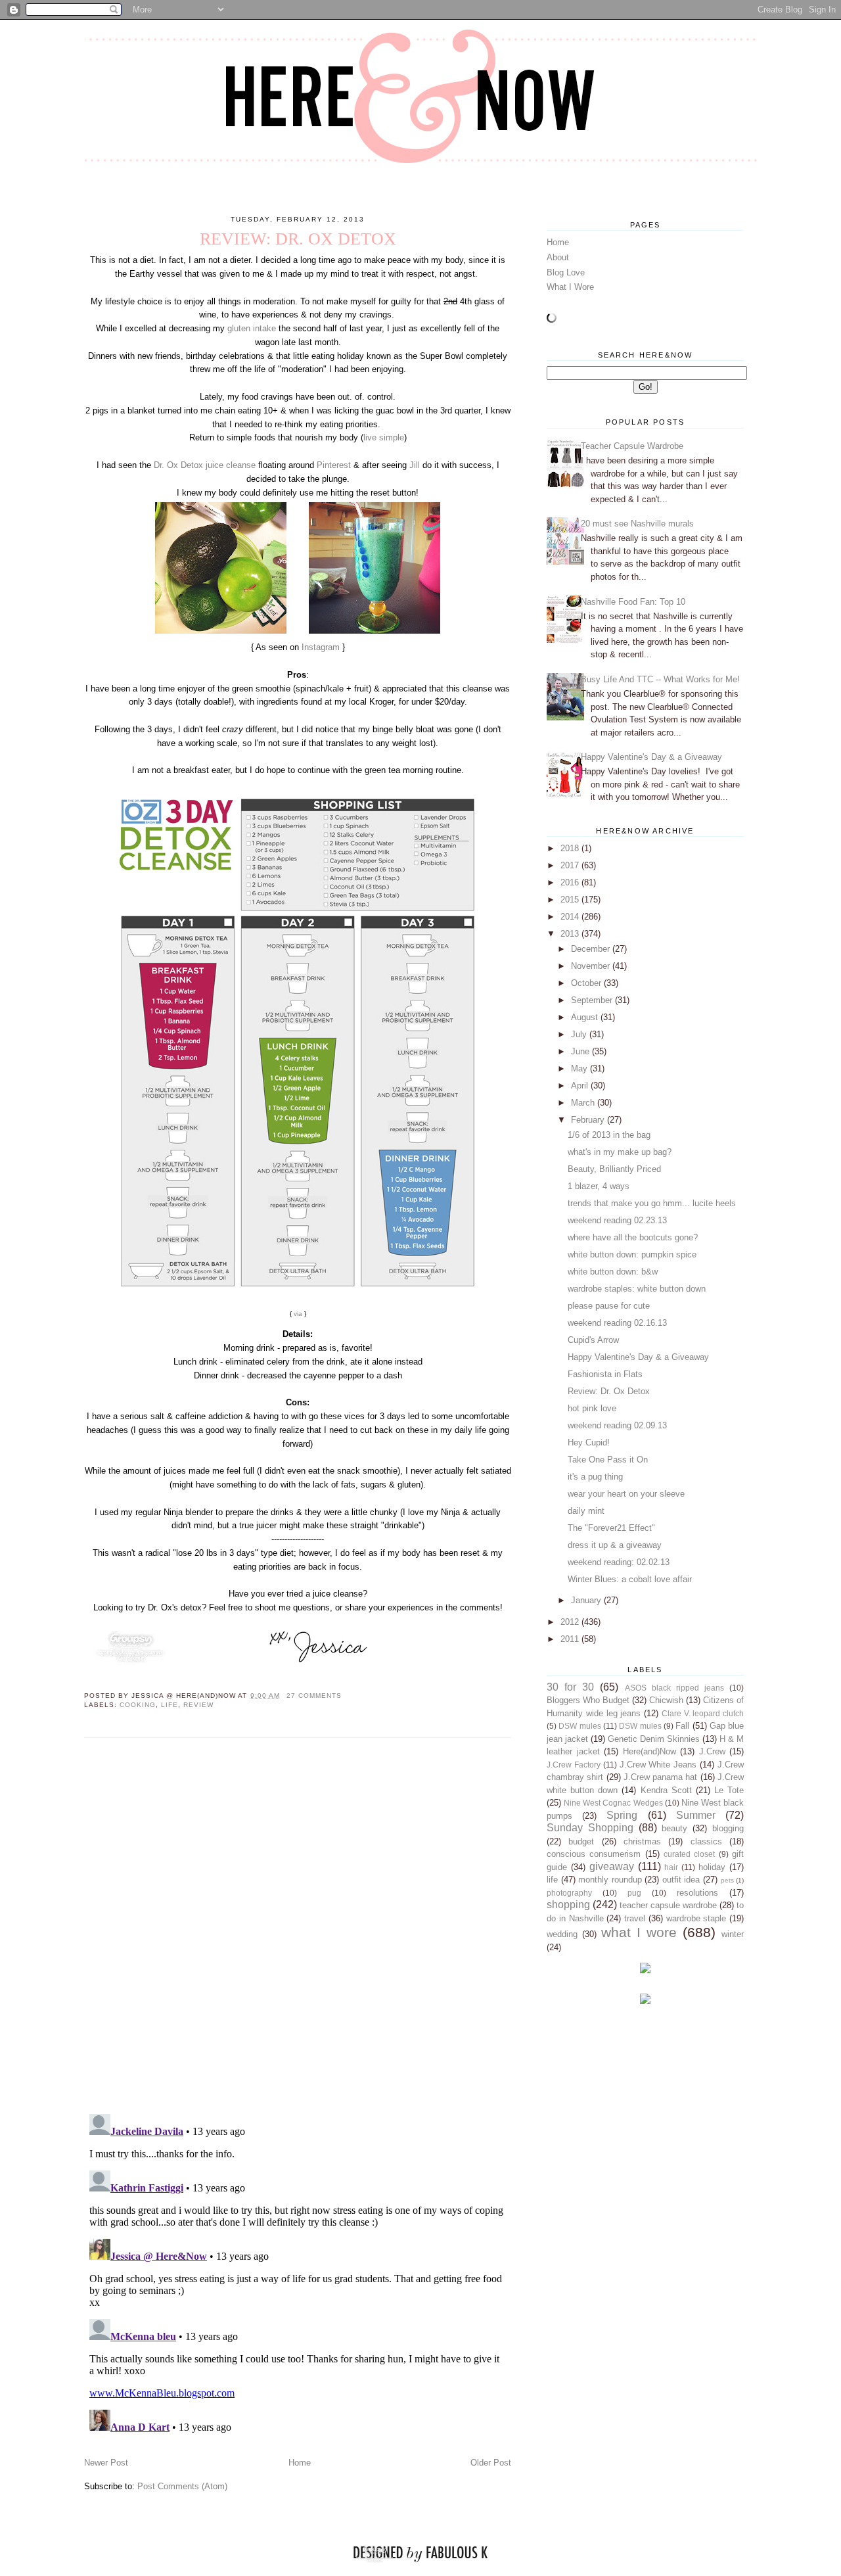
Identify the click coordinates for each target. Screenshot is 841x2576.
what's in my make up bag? (620, 1152)
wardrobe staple (696, 1918)
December (592, 949)
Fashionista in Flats (605, 1374)
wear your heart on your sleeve (626, 1494)
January (587, 1600)
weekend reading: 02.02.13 (619, 1562)
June (581, 1051)
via (298, 1314)
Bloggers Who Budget (588, 1700)
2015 (571, 900)
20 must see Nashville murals (637, 524)
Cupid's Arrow (593, 1340)
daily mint (586, 1511)
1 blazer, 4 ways (599, 1186)
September (593, 1000)
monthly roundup (610, 1880)
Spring (622, 1815)
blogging (728, 1828)
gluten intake (250, 328)
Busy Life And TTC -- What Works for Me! (660, 679)
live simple (384, 437)
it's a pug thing (595, 1477)
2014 (571, 917)
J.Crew (712, 1751)
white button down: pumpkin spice (632, 1254)
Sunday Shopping (590, 1828)
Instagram (321, 647)
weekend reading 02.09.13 (617, 1425)
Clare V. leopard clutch (703, 1713)
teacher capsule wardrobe (668, 1905)
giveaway (612, 1866)
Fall (682, 1726)
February (589, 1120)
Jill (415, 465)
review (198, 1705)
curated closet (689, 1854)
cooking (138, 1705)
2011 (571, 1639)
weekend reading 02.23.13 (617, 1220)
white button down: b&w (613, 1272)
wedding (562, 1934)
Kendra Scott (666, 1790)
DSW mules (580, 1726)
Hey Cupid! (589, 1442)
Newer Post (106, 2463)
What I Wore (570, 287)
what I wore (639, 1932)
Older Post (491, 2463)
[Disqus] (298, 1925)
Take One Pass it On (608, 1460)
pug (634, 1893)
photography (569, 1893)
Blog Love (566, 272)
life (170, 1705)
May (580, 1068)
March (584, 1103)
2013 (571, 934)
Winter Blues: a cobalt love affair (630, 1579)
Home (300, 2463)
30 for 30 (570, 1687)
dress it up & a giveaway (615, 1545)
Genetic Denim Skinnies (654, 1739)
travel (635, 1918)
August (586, 1017)
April (581, 1086)
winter (733, 1934)
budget (581, 1841)
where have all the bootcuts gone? (633, 1237)
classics (706, 1841)
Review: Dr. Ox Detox (609, 1391)
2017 (571, 865)
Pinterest (334, 465)
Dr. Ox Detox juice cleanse (205, 465)
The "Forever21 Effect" (611, 1528)
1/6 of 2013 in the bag (609, 1135)
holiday (712, 1867)
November (592, 966)
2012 (571, 1622)
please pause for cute (609, 1306)
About (558, 257)
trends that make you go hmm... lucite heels (652, 1203)
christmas (642, 1841)
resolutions (697, 1893)
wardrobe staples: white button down (637, 1289)
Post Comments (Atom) (182, 2486)
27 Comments (314, 1696)
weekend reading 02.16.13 (617, 1323)
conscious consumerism (594, 1854)
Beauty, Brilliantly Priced (614, 1169)
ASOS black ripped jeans (674, 1688)
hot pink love (592, 1408)
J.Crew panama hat (661, 1777)
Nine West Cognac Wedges (613, 1803)
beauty (674, 1828)
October (587, 983)
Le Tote (729, 1790)
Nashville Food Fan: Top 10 (633, 602)
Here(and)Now (649, 1751)
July (580, 1034)
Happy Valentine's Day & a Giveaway (651, 757)
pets (727, 1880)
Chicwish (666, 1700)
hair (671, 1867)
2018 (571, 848)
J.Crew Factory (574, 1765)
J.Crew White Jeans (658, 1765)
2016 (571, 882)
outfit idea (681, 1880)
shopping (568, 1905)
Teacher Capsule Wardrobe (632, 446)
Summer (696, 1815)
